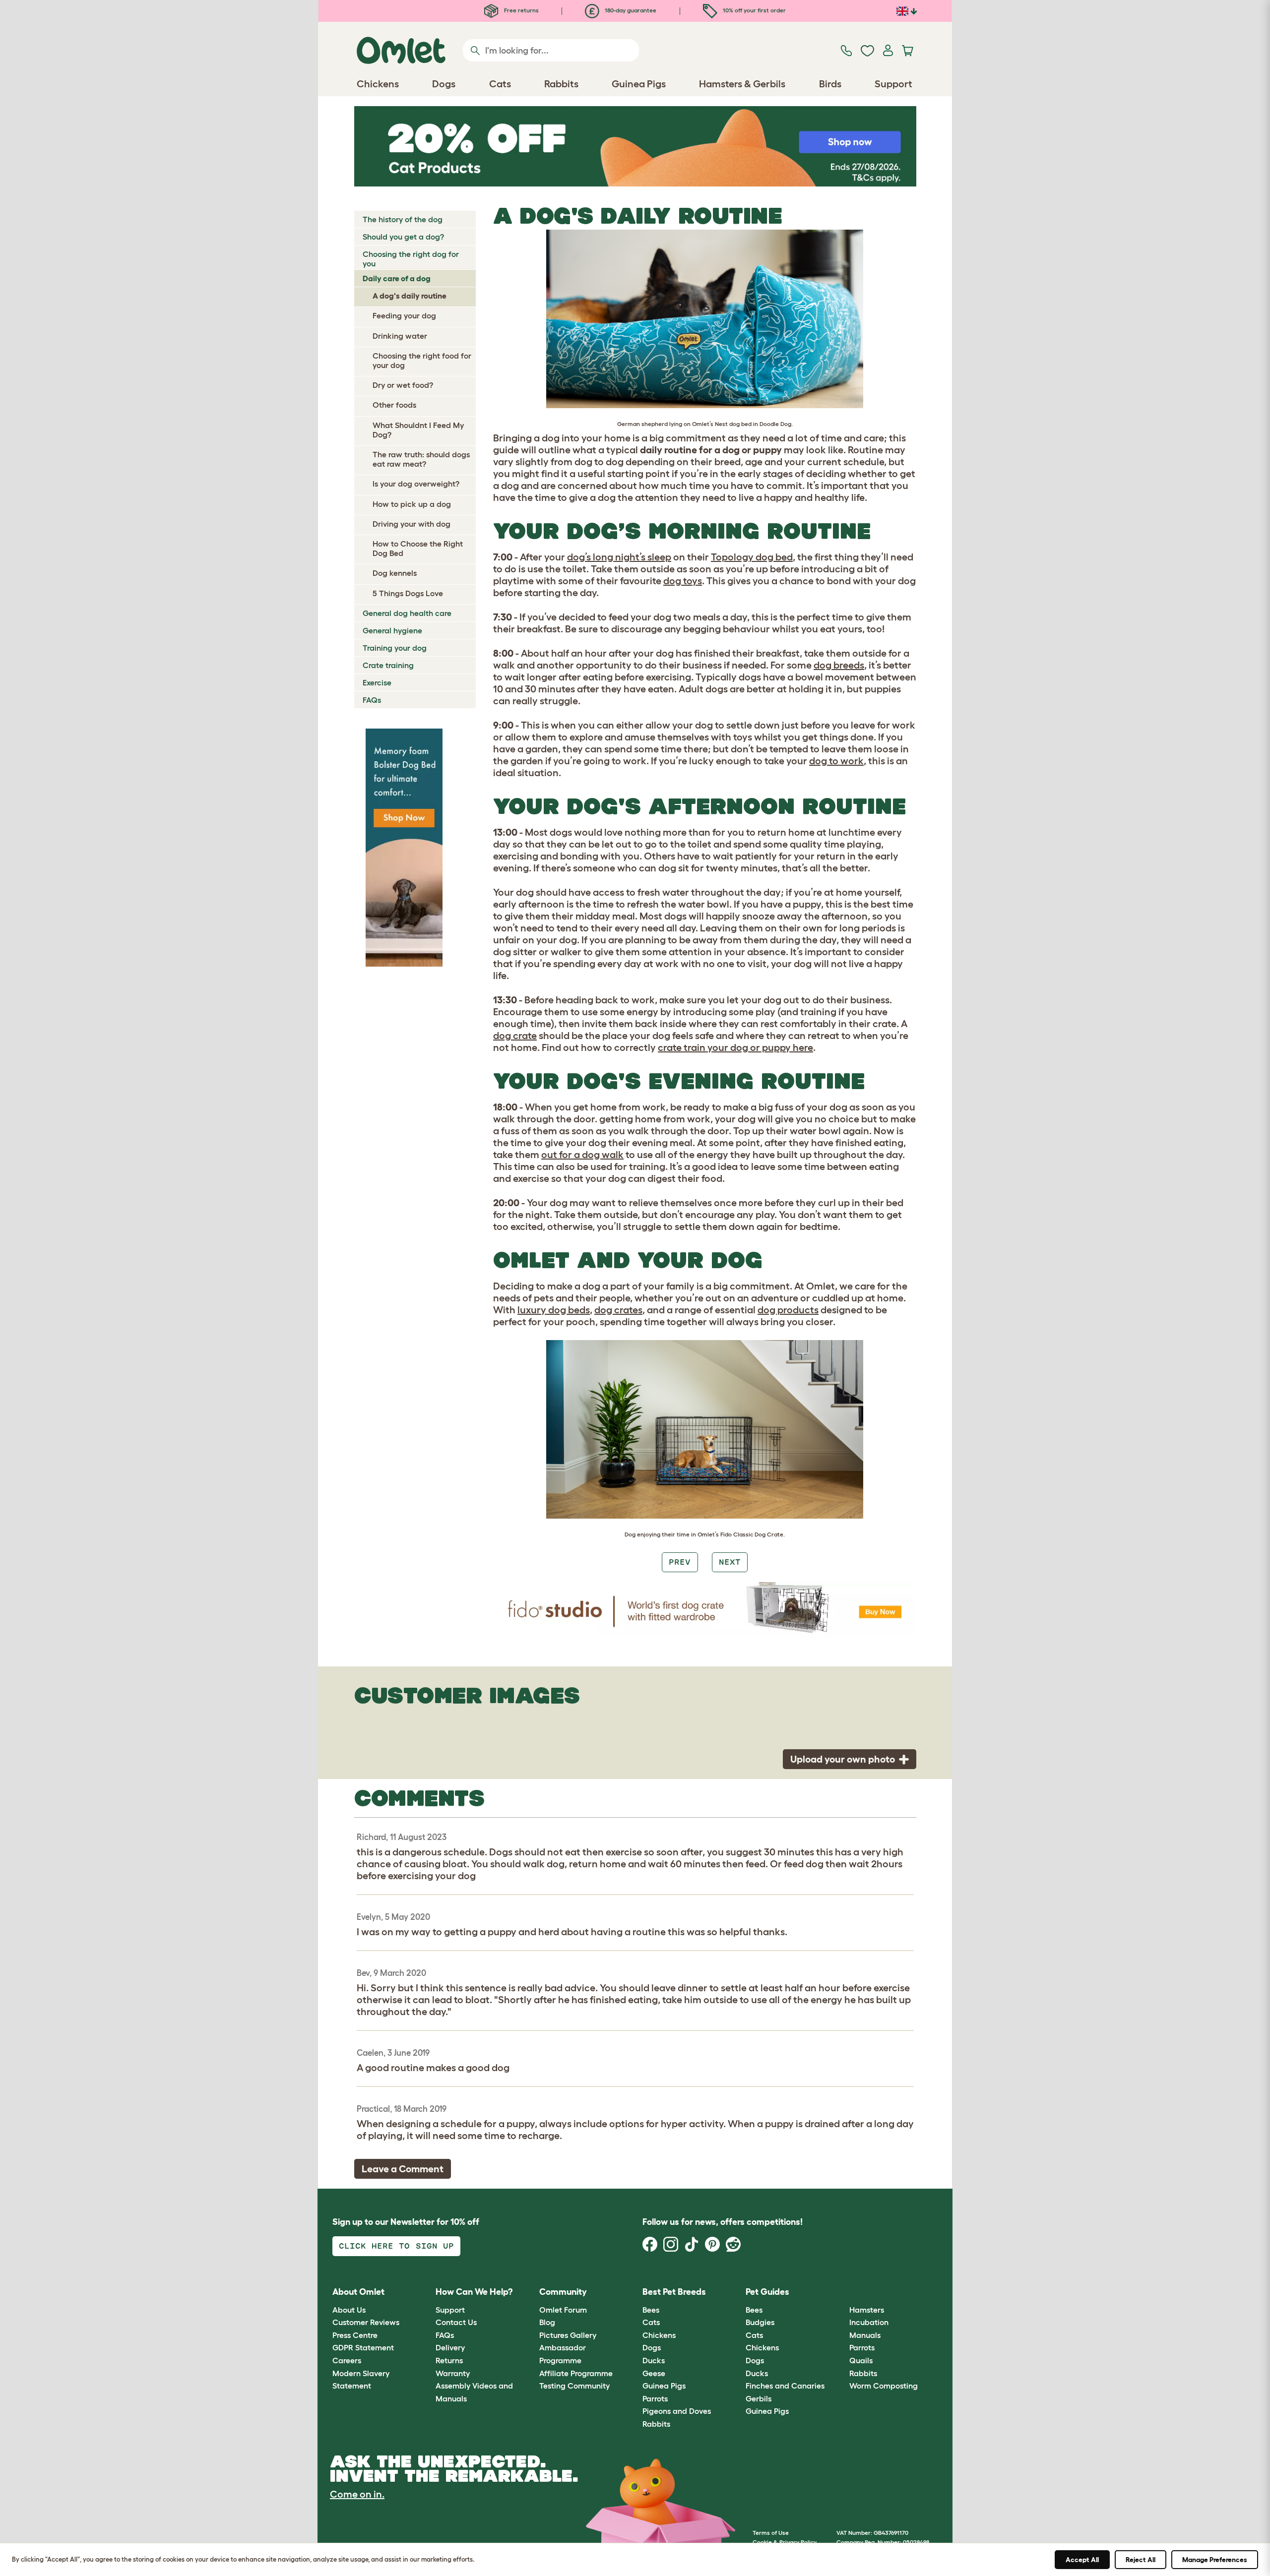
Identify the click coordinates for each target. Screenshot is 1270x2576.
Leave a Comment (403, 2169)
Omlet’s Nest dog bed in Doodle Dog (742, 424)
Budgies (760, 2322)
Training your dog (395, 648)
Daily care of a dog (397, 278)
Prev (680, 1562)
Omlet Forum (563, 2310)
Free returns (521, 10)
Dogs (652, 2347)
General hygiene (392, 630)
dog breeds (839, 665)
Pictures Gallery (568, 2335)
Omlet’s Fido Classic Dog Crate (740, 1534)
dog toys (683, 581)
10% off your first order (754, 10)
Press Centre (355, 2335)
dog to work (836, 761)
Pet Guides (767, 2292)
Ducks (654, 2360)
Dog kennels (395, 573)
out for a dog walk (582, 1155)
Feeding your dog (404, 315)
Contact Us (456, 2322)
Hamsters (867, 2310)
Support (450, 2310)
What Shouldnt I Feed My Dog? (418, 430)
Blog (547, 2322)
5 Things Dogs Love (408, 593)
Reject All (1141, 2560)
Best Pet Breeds (674, 2292)
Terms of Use (771, 2533)
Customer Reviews (366, 2322)
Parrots (655, 2398)
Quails (861, 2360)
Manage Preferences (1215, 2560)
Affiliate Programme (576, 2373)
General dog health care (407, 613)
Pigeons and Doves (677, 2411)
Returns (449, 2360)
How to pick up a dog (412, 504)
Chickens (659, 2335)
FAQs (372, 700)
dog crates (618, 1310)
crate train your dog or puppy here (735, 1047)
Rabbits (656, 2424)
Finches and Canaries (785, 2386)
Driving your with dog (412, 524)
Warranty (453, 2373)
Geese (654, 2373)
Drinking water (400, 336)
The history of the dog (403, 219)
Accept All (1082, 2560)
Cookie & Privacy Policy (785, 2542)
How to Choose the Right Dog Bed (418, 548)
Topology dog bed (752, 557)
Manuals (865, 2335)
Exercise (377, 682)
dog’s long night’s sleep (619, 557)
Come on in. (357, 2494)
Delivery (450, 2347)
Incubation (869, 2322)
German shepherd (642, 424)
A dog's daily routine (410, 296)
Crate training (388, 665)
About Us (349, 2310)
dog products (788, 1310)
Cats (651, 2322)
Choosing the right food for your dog (422, 360)
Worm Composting (884, 2386)
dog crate (515, 1036)
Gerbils (759, 2398)
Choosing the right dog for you (411, 259)
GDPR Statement (363, 2347)
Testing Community (574, 2386)
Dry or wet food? (403, 385)
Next (730, 1562)
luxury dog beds (554, 1310)
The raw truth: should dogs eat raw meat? (421, 459)
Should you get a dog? (403, 237)
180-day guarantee (630, 10)
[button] (842, 2293)
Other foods (394, 405)
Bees (651, 2310)
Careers (347, 2360)
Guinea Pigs (664, 2386)
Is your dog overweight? (416, 484)
